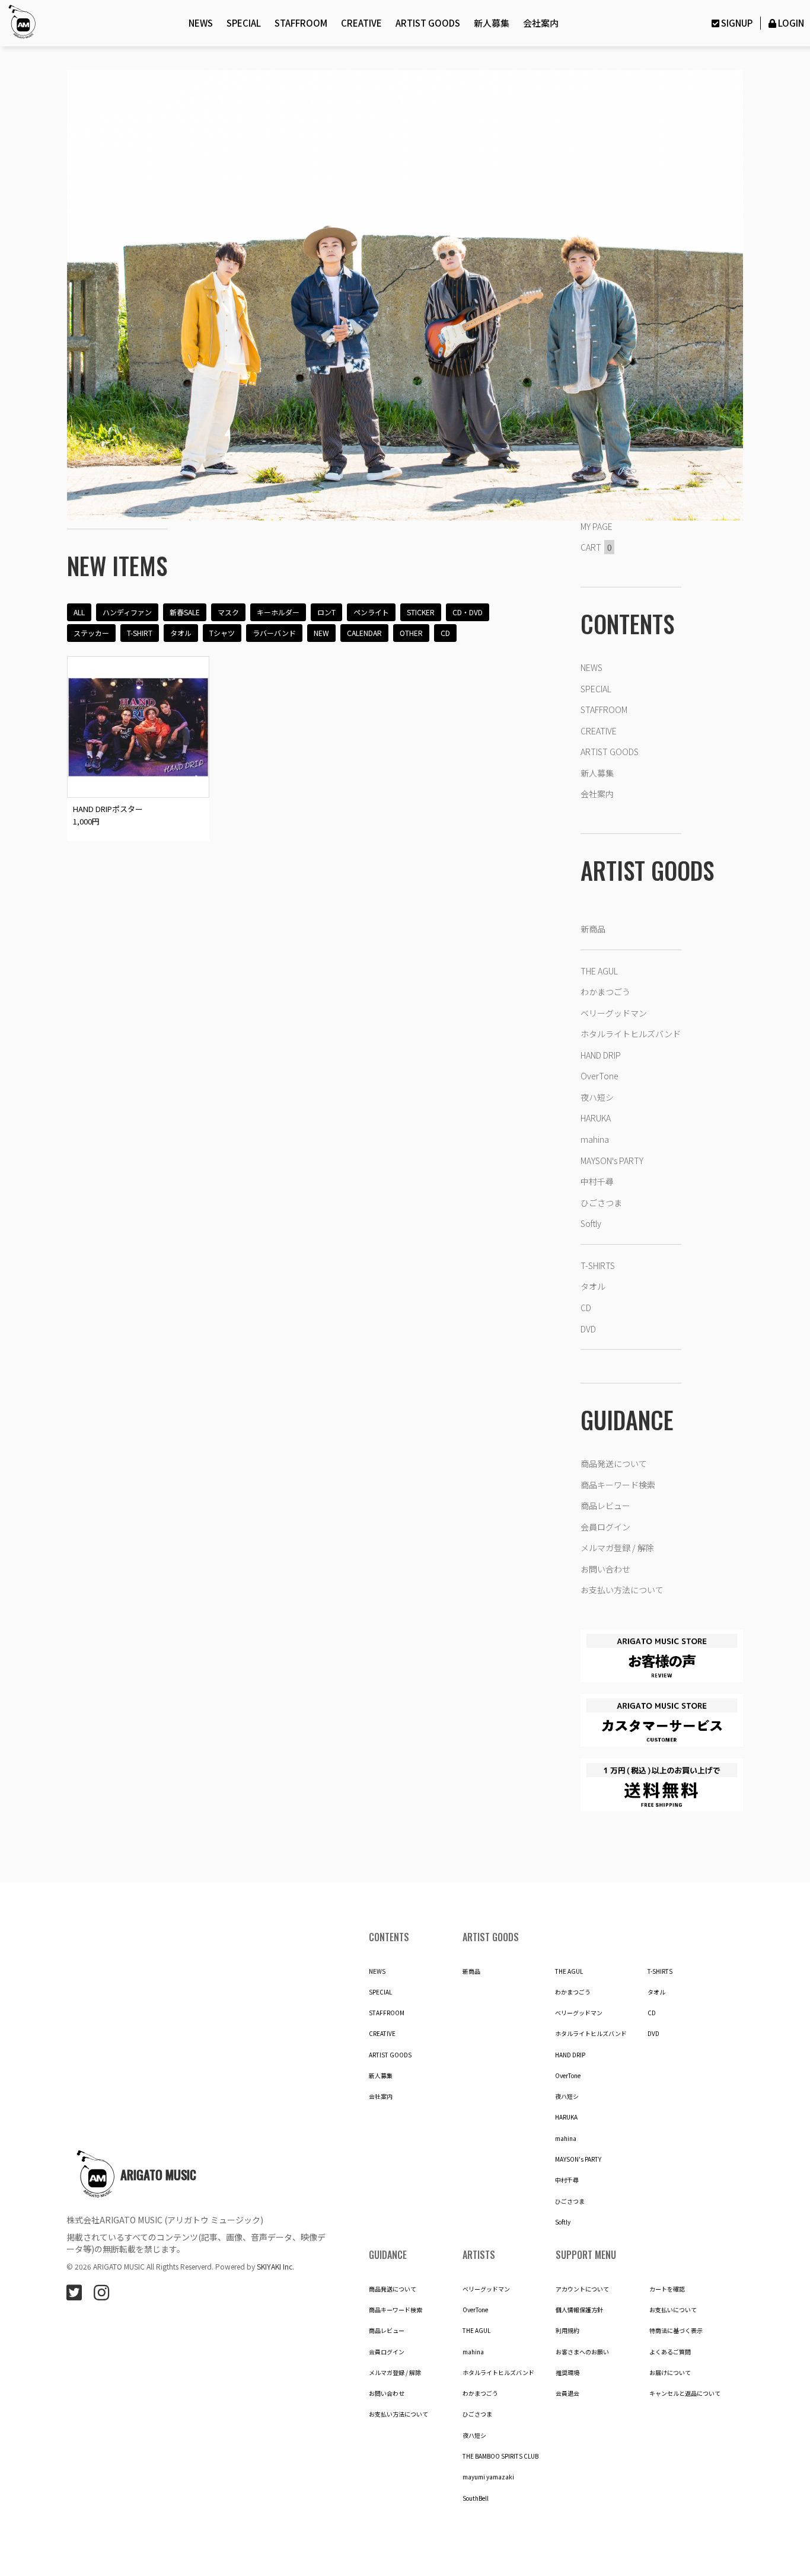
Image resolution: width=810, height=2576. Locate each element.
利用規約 (567, 2331)
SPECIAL (244, 23)
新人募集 (492, 23)
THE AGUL (599, 971)
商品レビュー (605, 1506)
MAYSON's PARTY (612, 1161)
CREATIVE (361, 23)
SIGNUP (736, 23)
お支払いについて (673, 2310)
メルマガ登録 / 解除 (617, 1548)
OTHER (411, 633)
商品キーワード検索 (618, 1485)
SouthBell (476, 2498)
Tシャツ (222, 633)
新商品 (593, 929)
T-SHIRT (140, 633)
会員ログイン (605, 1527)
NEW (321, 633)
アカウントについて (582, 2289)
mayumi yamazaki (488, 2477)
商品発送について (614, 1463)
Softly (591, 1223)
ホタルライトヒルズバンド (631, 1034)
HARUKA (596, 1118)
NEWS (201, 23)
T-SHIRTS (598, 1265)
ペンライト (371, 612)
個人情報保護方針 (579, 2310)
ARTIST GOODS (428, 23)
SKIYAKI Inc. (275, 2266)
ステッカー (91, 633)
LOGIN (791, 23)
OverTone (599, 1076)
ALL (79, 612)
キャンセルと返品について (685, 2393)
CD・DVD (468, 612)
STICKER (421, 612)
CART (596, 547)
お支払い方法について (622, 1590)
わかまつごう (605, 992)
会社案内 (541, 23)
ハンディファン (127, 612)
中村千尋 (597, 1181)
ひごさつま (601, 1203)
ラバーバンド (274, 633)
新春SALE (185, 612)
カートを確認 (667, 2289)
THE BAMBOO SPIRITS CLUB (500, 2456)
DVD (588, 1329)
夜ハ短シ (597, 1097)
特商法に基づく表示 (676, 2331)
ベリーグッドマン (614, 1013)
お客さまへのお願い (582, 2352)
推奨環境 (567, 2373)
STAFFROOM (301, 23)
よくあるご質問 (670, 2352)
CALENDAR (364, 633)
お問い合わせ (605, 1569)
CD (445, 633)
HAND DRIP (601, 1055)
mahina (595, 1139)
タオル (181, 633)
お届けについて (670, 2373)
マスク (228, 612)
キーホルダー (278, 612)
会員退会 (567, 2393)
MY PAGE (597, 526)
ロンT (326, 612)
